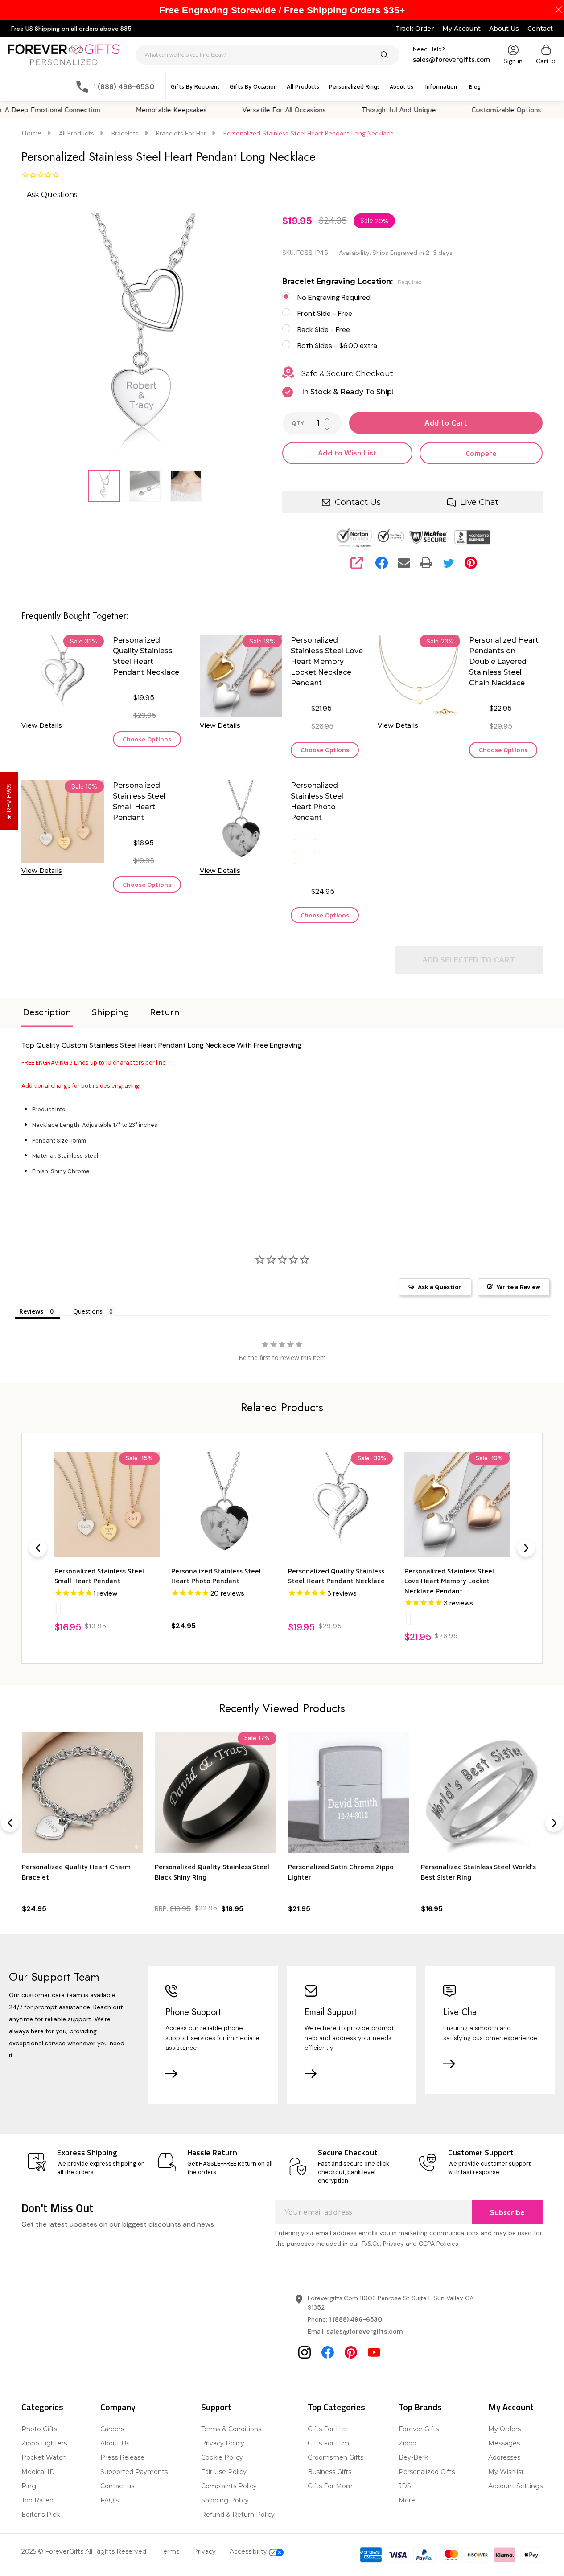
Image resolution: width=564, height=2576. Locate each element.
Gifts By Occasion (253, 86)
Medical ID (38, 2472)
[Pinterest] (471, 563)
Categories (42, 2407)
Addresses (504, 2457)
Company (118, 2407)
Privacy (204, 2551)
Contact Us (358, 502)
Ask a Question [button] (440, 1287)
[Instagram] (305, 2352)
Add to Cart (446, 423)
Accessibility (249, 2551)
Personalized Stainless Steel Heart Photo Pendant (317, 801)
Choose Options (147, 739)
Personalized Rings (354, 86)
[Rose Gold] (61, 1608)
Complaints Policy (229, 2486)
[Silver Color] (406, 1618)
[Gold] (58, 1608)
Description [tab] (47, 1012)
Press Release (122, 2457)
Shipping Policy (225, 2500)
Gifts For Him (328, 2443)
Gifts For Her (327, 2429)
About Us (504, 29)
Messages (504, 2443)
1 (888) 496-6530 (356, 2319)
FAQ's (109, 2500)
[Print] (426, 563)
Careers (112, 2429)
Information (441, 86)
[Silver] (56, 1608)
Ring (29, 2486)
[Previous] (38, 1548)
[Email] (404, 563)
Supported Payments (134, 2472)
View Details (42, 725)
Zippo (408, 2443)
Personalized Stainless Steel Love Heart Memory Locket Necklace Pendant (327, 661)
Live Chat (479, 502)
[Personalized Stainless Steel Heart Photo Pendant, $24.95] (224, 1505)
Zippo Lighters (44, 2443)
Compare (481, 453)
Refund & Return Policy (238, 2515)
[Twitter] (449, 563)
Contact (540, 29)
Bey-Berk (413, 2457)
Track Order (415, 29)
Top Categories (336, 2407)
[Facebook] (382, 563)
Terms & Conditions (231, 2429)
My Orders (504, 2429)
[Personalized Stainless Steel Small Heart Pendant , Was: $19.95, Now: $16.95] (107, 1505)
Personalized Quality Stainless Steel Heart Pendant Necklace (146, 656)
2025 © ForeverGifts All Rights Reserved (84, 2551)
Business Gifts (329, 2472)
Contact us (117, 2486)
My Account (461, 29)
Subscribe (507, 2212)
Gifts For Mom (330, 2486)
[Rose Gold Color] (411, 1618)
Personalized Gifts (427, 2472)
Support (216, 2407)
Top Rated (37, 2500)
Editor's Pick (41, 2515)
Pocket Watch (44, 2457)
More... (409, 2500)
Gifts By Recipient (195, 86)
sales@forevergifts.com (365, 2331)
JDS (405, 2486)
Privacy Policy (223, 2443)
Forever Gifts (419, 2429)
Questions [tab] (88, 1311)
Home (31, 133)
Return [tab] (165, 1012)
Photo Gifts (39, 2429)
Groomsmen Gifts (336, 2457)
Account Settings (515, 2486)
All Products (303, 86)
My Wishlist (506, 2472)
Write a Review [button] (519, 1287)
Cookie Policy (222, 2457)
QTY (298, 423)
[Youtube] (374, 2352)
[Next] (526, 1548)
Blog (475, 87)
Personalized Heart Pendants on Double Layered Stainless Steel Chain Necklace (504, 661)
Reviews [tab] (31, 1311)
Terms (170, 2551)
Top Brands (420, 2407)
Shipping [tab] (111, 1012)
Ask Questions (52, 195)
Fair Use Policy (224, 2472)
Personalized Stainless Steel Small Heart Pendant (139, 801)
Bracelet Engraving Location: (352, 281)
